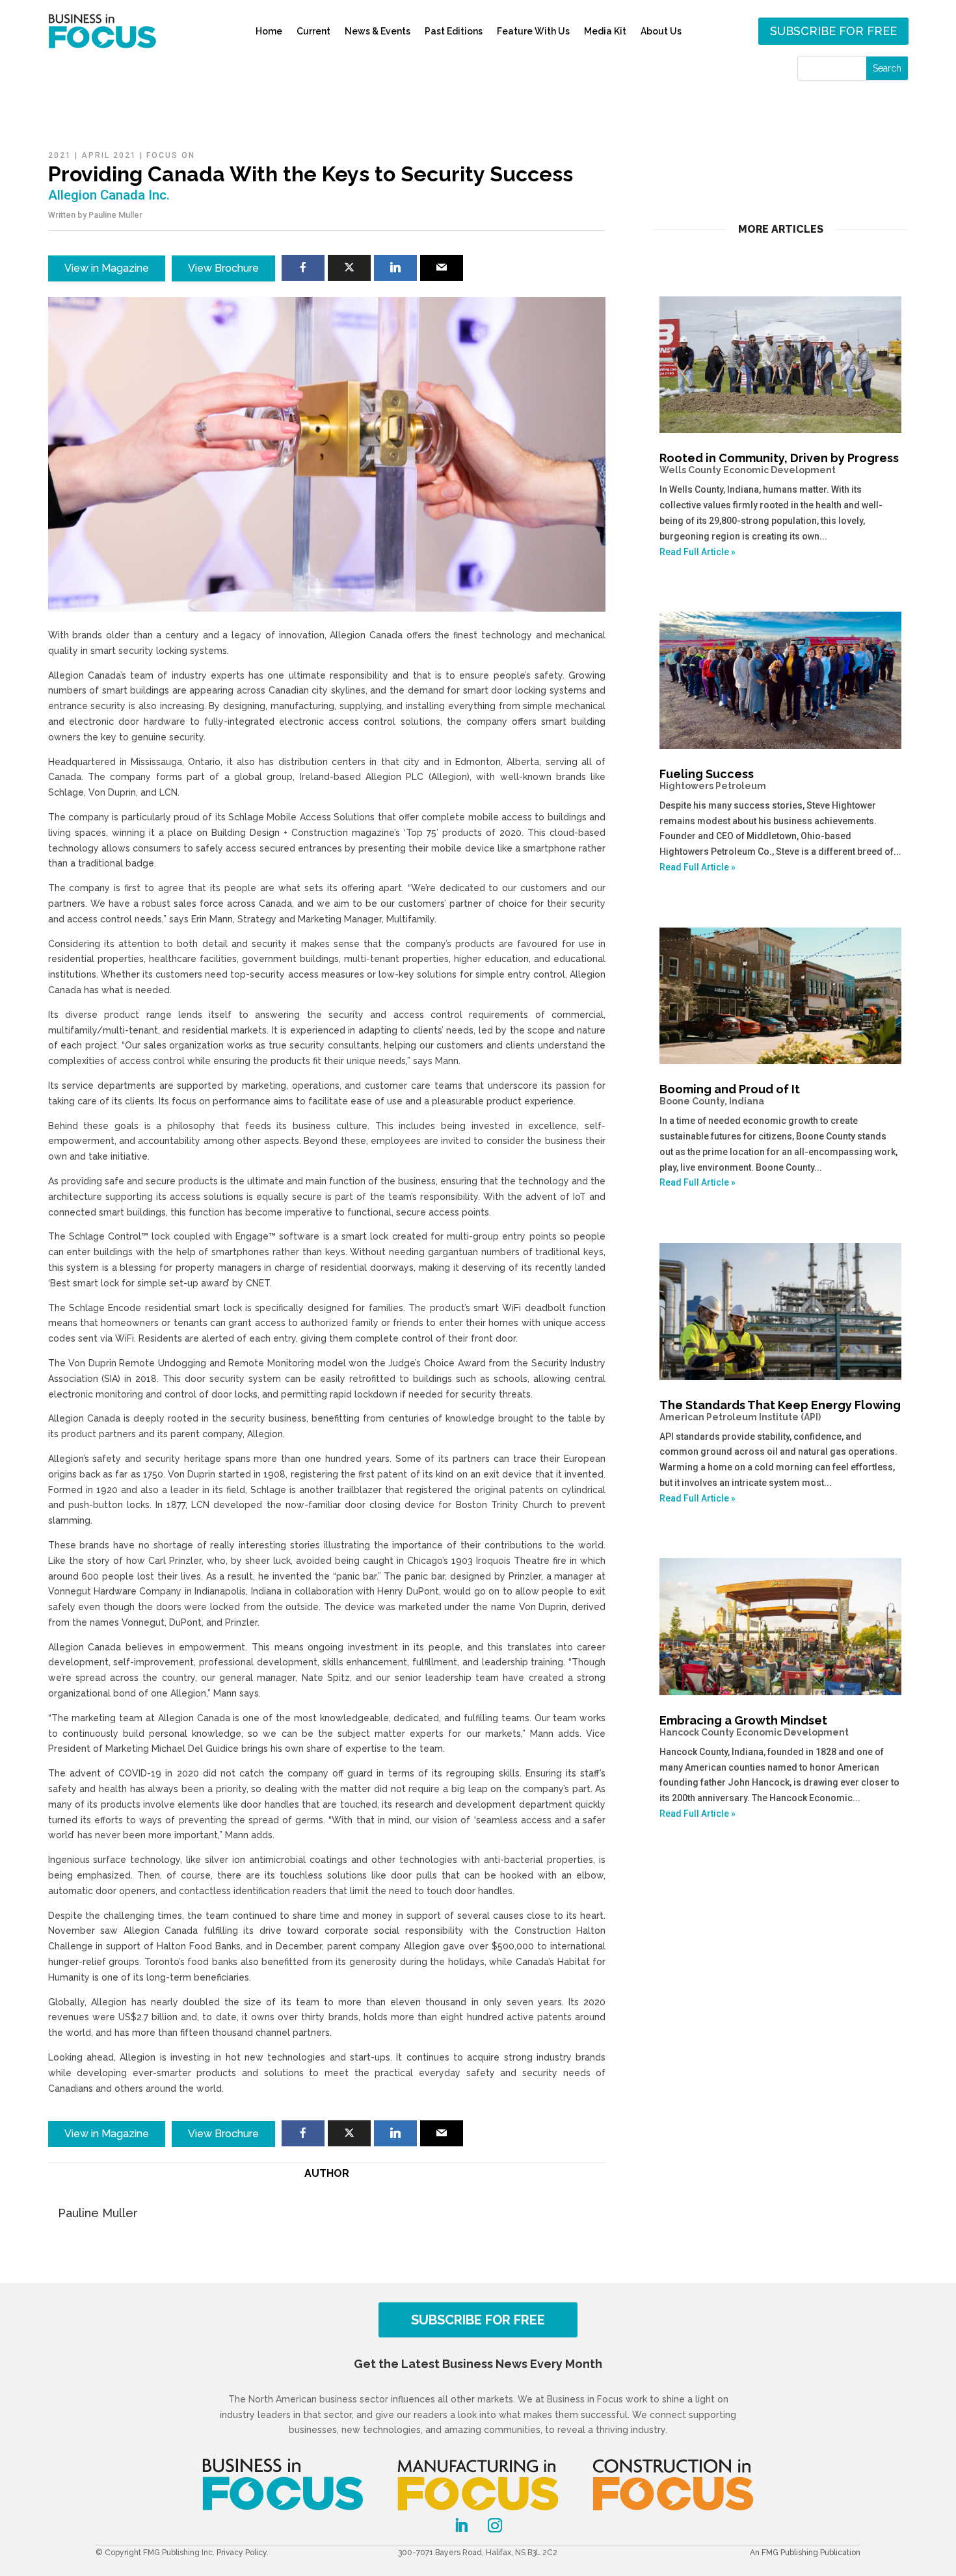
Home (269, 31)
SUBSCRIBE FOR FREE (478, 2320)
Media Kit (605, 31)
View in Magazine (107, 268)
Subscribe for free (833, 31)
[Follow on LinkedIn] (461, 2525)
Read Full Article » (697, 552)
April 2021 (109, 155)
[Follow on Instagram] (495, 2525)
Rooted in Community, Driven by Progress (779, 463)
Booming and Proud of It (730, 1094)
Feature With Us (533, 31)
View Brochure (223, 268)
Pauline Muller (115, 215)
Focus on (171, 155)
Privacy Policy (242, 2553)
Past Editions (454, 31)
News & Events (378, 31)
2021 (60, 155)
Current (313, 31)
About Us (661, 31)
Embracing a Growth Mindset (754, 1725)
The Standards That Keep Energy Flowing (780, 1410)
